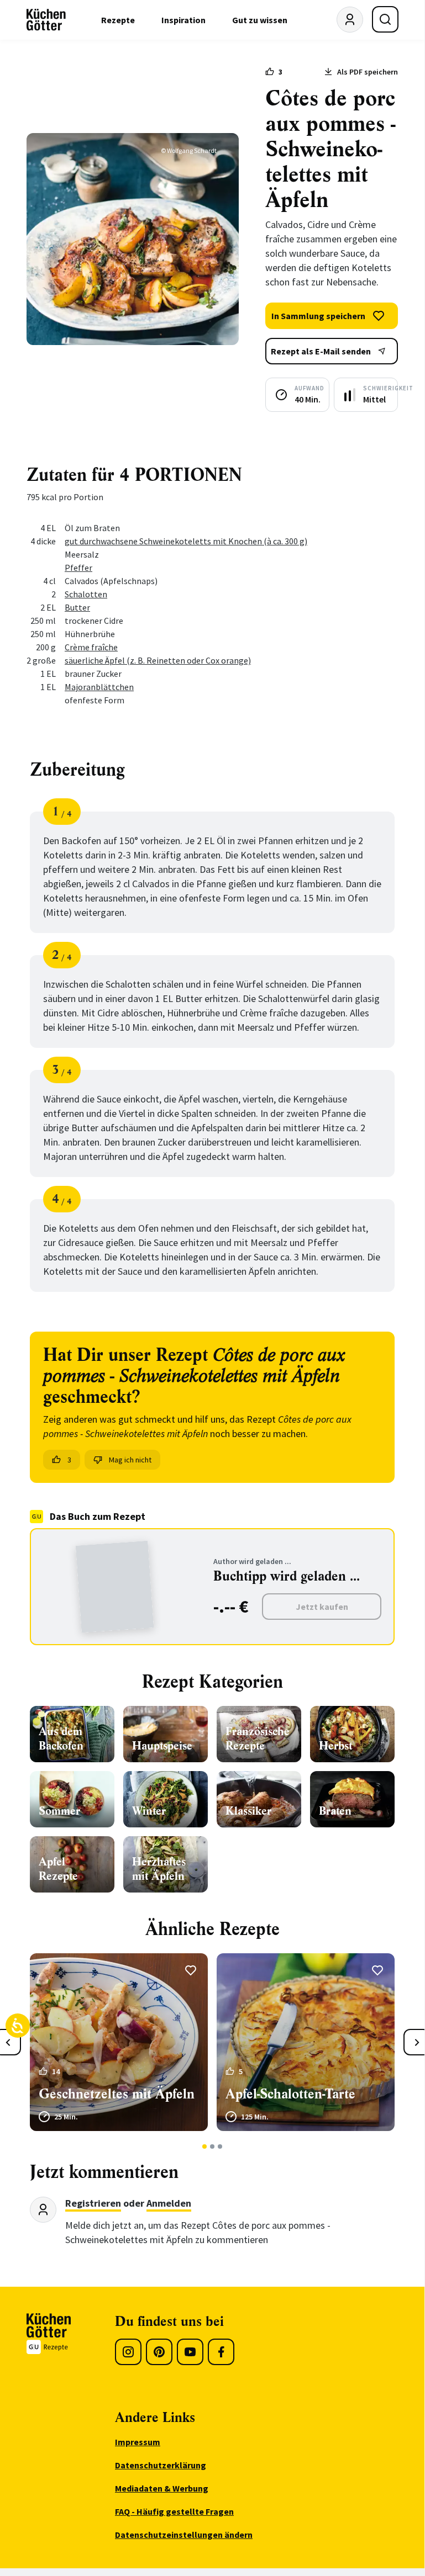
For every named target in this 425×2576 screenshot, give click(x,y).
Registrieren (93, 2203)
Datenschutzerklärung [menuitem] (161, 2465)
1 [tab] (205, 2146)
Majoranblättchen (99, 687)
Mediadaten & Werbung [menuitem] (162, 2488)
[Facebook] (221, 2352)
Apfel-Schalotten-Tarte (290, 2094)
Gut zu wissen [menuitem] (260, 20)
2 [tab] (213, 2146)
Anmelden (169, 2203)
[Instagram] (128, 2352)
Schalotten (86, 594)
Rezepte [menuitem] (118, 20)
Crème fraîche (91, 647)
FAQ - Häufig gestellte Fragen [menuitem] (174, 2511)
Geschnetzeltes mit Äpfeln (117, 2094)
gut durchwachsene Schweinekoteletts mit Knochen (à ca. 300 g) (186, 541)
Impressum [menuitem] (138, 2442)
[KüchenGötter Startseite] (46, 20)
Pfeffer (78, 568)
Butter (77, 607)
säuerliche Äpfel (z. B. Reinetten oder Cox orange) (158, 660)
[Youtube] (190, 2352)
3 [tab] (220, 2146)
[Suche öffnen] (385, 19)
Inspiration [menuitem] (183, 20)
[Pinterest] (159, 2352)
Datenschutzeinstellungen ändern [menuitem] (184, 2535)
